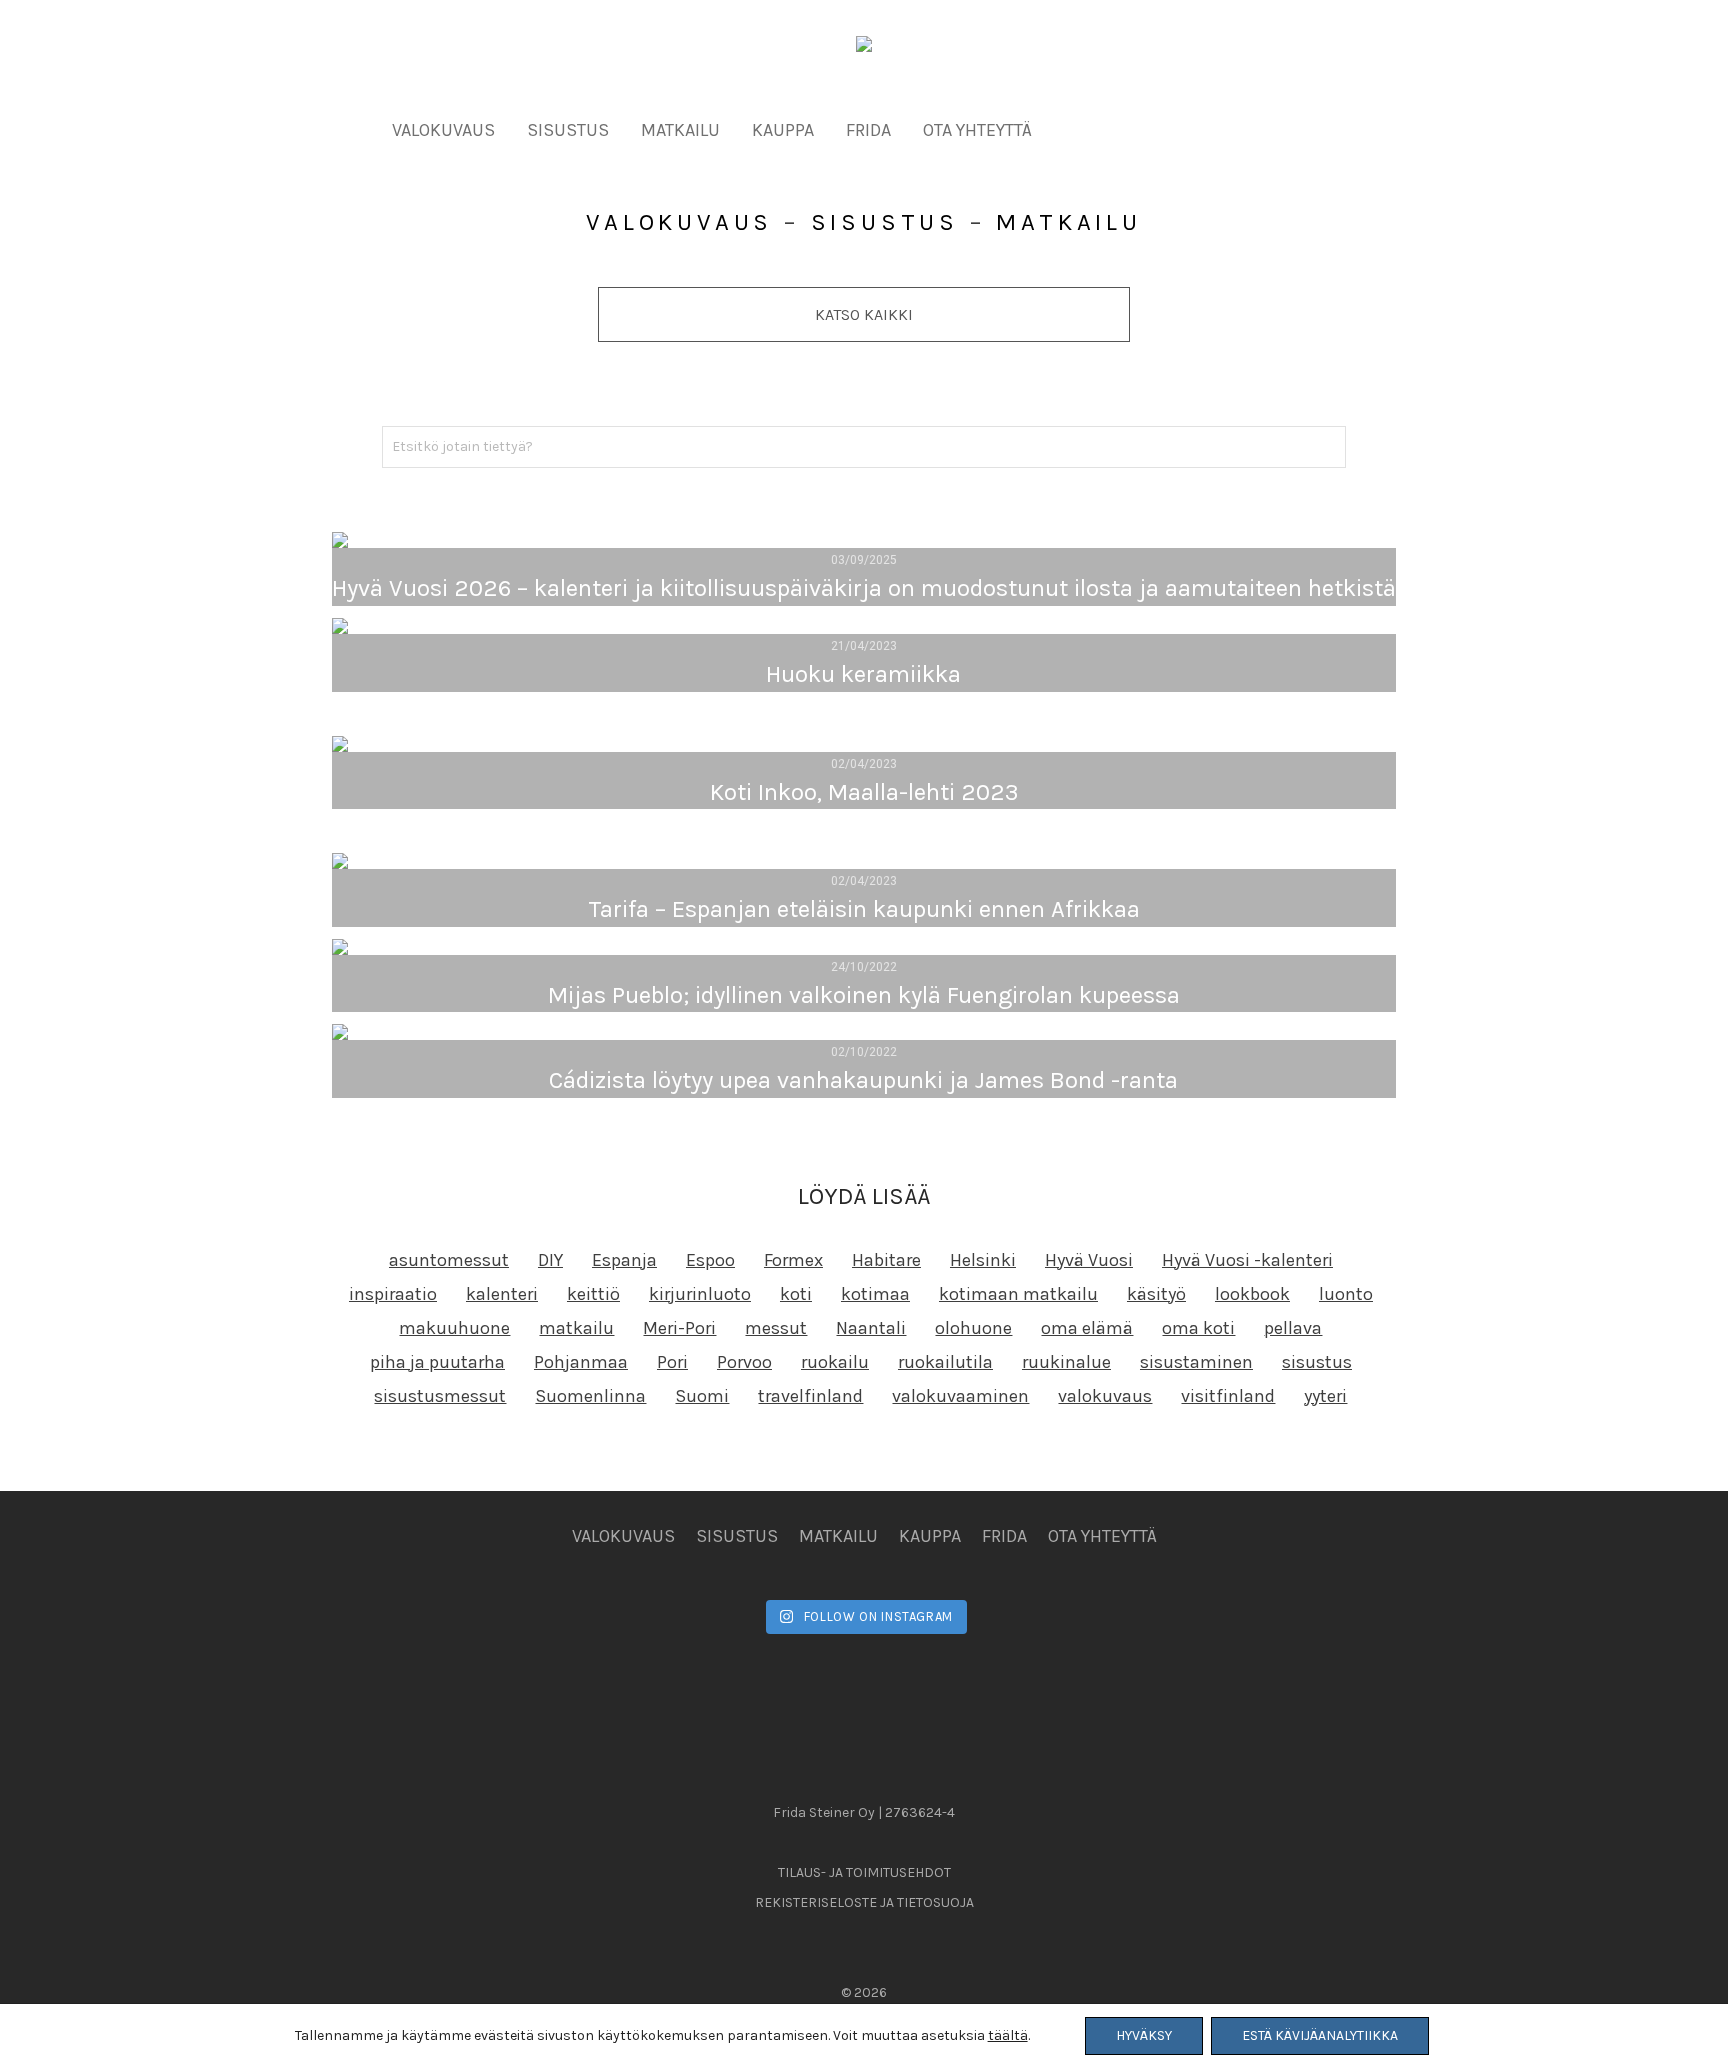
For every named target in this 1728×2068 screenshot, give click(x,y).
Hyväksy (1144, 2035)
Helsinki (983, 1260)
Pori (672, 1362)
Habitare (886, 1260)
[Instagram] (1173, 128)
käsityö (1156, 1294)
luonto (1346, 1294)
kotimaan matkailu (1018, 1294)
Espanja (624, 1260)
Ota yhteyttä (977, 130)
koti (796, 1294)
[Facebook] (1108, 128)
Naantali (871, 1328)
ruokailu (835, 1362)
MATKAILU (680, 130)
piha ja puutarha (437, 1362)
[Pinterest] (1238, 128)
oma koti (1198, 1328)
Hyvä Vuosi (1089, 1260)
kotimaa (875, 1294)
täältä (1008, 2035)
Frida (868, 130)
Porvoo (744, 1362)
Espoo (710, 1260)
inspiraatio (393, 1294)
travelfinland (810, 1396)
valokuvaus (1105, 1396)
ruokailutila (945, 1362)
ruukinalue (1066, 1362)
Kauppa (783, 130)
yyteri (1325, 1396)
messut (776, 1328)
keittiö (593, 1294)
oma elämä (1087, 1328)
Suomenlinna (590, 1396)
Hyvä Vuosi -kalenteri (1247, 1260)
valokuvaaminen (960, 1396)
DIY (550, 1260)
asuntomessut (449, 1260)
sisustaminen (1196, 1362)
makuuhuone (454, 1328)
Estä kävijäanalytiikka (1320, 2035)
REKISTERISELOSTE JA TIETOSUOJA (864, 1902)
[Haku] (1286, 130)
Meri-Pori (679, 1328)
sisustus (1317, 1362)
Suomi (702, 1396)
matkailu (576, 1328)
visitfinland (1228, 1396)
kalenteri (502, 1294)
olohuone (973, 1328)
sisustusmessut (440, 1396)
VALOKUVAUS (443, 130)
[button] (1327, 447)
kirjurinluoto (700, 1294)
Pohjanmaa (581, 1362)
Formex (793, 1260)
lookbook (1252, 1294)
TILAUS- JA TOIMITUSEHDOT (864, 1872)
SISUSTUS (568, 130)
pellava (1293, 1328)
